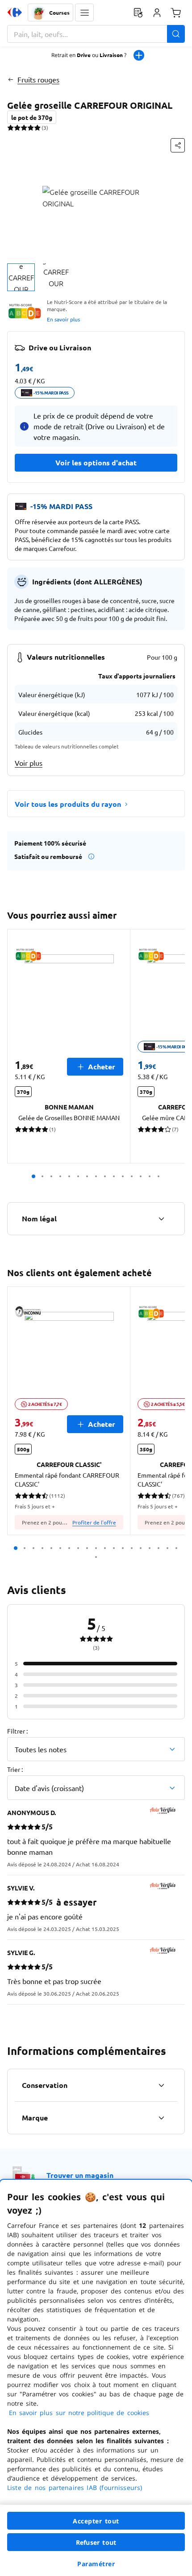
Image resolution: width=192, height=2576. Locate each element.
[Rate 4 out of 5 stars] (31, 127)
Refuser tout (96, 2542)
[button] (84, 12)
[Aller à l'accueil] (15, 12)
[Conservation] (161, 2085)
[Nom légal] (161, 1219)
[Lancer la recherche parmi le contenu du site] (176, 34)
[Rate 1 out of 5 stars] (10, 127)
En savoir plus (63, 319)
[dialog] (96, 2378)
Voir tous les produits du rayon (68, 804)
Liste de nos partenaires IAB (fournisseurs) (75, 2488)
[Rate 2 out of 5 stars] (17, 127)
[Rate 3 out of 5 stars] (24, 127)
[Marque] (161, 2118)
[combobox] (96, 34)
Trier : (15, 1769)
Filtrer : (17, 1731)
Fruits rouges (38, 79)
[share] (178, 145)
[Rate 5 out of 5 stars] (37, 127)
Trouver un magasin (80, 2175)
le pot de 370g (32, 117)
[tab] (21, 277)
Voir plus (29, 763)
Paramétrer (96, 2564)
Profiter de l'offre (94, 1522)
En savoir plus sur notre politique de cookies (79, 2413)
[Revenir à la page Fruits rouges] (10, 79)
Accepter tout (96, 2521)
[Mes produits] (138, 12)
